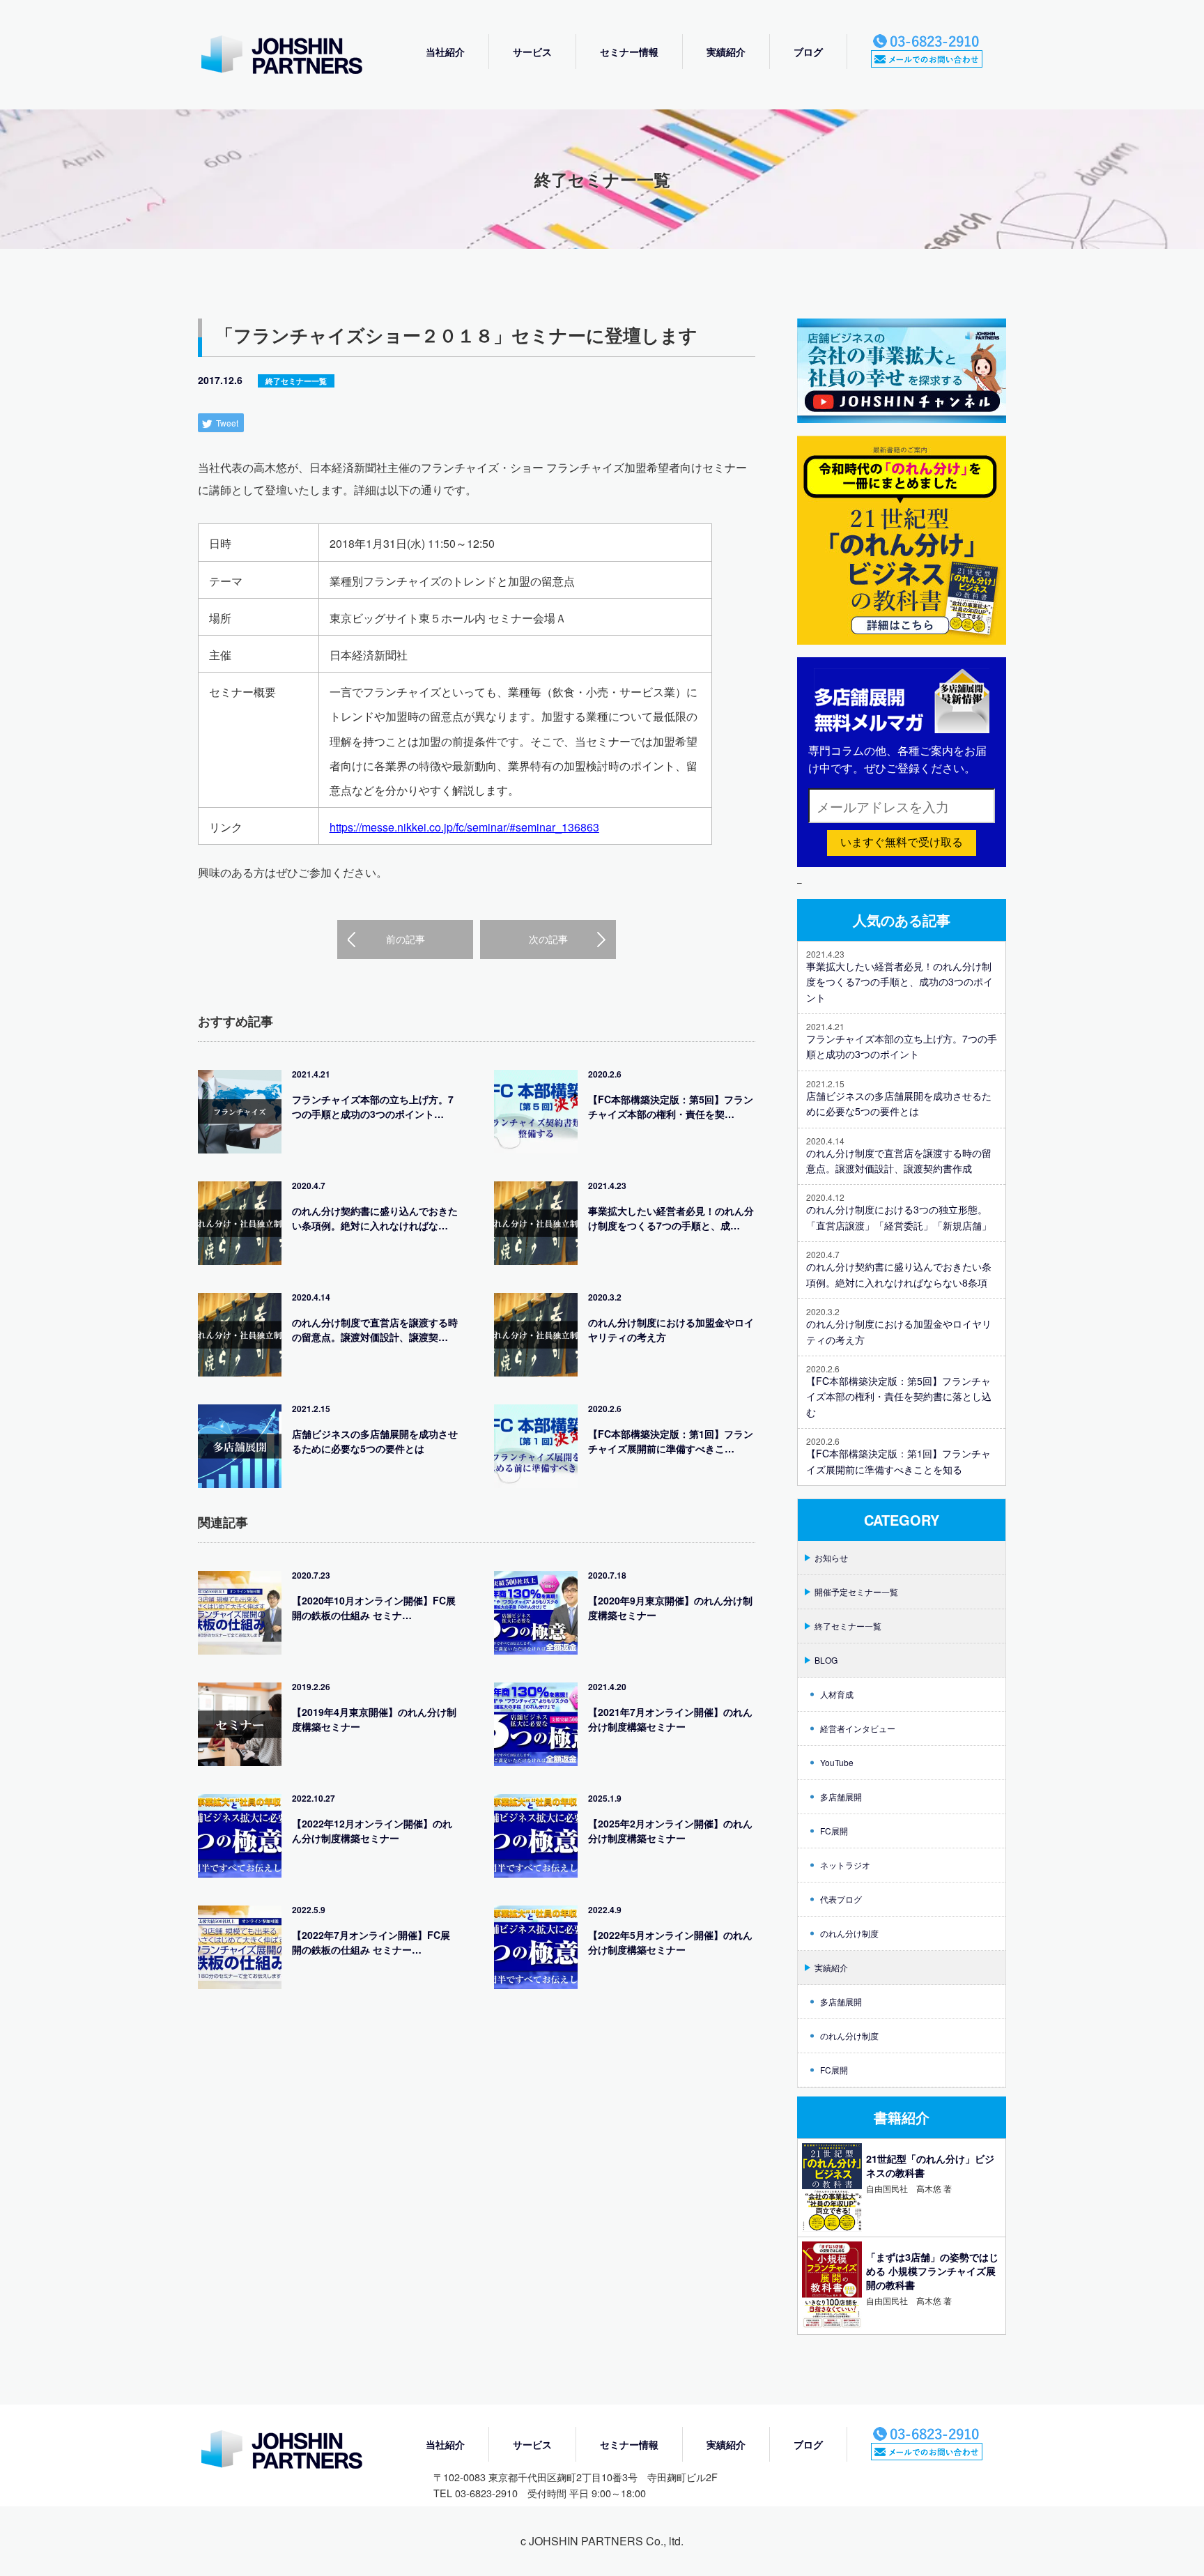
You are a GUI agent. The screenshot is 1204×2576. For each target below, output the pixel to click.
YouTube (837, 1762)
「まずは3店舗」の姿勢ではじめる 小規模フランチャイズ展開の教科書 (932, 2271)
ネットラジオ (845, 1865)
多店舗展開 (841, 1796)
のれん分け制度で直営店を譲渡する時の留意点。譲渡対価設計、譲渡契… (375, 1329)
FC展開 (834, 1831)
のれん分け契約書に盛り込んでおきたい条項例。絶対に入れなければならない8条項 (899, 1274)
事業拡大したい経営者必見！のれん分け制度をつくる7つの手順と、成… (671, 1218)
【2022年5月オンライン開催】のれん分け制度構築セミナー (670, 1942)
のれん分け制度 (849, 1933)
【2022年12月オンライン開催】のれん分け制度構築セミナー (372, 1831)
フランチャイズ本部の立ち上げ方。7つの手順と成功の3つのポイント (902, 1046)
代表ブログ (841, 1899)
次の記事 (548, 939)
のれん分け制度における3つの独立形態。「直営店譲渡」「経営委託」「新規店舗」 (899, 1217)
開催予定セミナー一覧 (856, 1592)
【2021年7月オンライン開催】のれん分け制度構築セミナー (670, 1719)
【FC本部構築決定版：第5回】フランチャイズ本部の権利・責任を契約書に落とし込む (899, 1396)
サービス (532, 52)
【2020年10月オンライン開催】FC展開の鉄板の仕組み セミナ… (374, 1608)
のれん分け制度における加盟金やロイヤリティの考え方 (671, 1329)
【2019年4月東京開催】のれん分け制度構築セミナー (374, 1719)
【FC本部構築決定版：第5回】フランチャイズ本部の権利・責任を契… (671, 1106)
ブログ (808, 52)
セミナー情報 (629, 52)
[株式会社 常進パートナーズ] (295, 56)
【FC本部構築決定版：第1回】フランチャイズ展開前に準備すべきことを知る (898, 1461)
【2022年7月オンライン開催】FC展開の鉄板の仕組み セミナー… (371, 1942)
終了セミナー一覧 (296, 381)
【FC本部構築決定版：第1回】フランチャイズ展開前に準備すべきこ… (671, 1441)
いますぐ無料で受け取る (902, 842)
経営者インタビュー (858, 1728)
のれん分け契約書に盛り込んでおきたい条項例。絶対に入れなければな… (375, 1218)
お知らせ (831, 1557)
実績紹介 (726, 52)
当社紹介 (445, 52)
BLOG (826, 1660)
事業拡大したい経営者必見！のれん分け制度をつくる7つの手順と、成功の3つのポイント (900, 982)
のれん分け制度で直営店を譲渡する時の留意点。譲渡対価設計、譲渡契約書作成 (899, 1160)
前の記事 (406, 939)
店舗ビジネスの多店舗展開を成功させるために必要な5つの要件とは (375, 1441)
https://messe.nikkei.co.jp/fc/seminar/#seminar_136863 (464, 827)
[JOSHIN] (295, 2451)
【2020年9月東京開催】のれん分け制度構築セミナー (670, 1608)
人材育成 (837, 1694)
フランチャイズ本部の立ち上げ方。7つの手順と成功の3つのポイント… (373, 1106)
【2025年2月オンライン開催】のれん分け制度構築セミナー (670, 1831)
